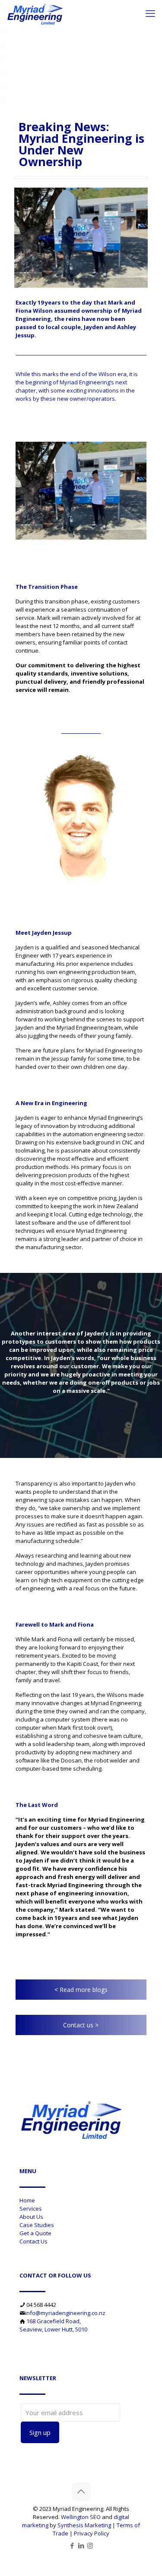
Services (31, 2208)
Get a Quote (35, 2233)
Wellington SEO (81, 2517)
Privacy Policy (92, 2533)
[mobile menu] (150, 13)
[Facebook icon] (72, 2545)
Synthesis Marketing (84, 2525)
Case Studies (37, 2225)
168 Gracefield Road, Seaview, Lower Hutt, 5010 (53, 2325)
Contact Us (33, 2241)
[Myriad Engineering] (35, 13)
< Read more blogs (81, 1990)
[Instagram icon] (90, 2545)
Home (27, 2200)
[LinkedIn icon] (81, 2545)
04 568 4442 (41, 2305)
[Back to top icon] (81, 2491)
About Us (31, 2217)
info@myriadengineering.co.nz (65, 2313)
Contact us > (81, 2025)
